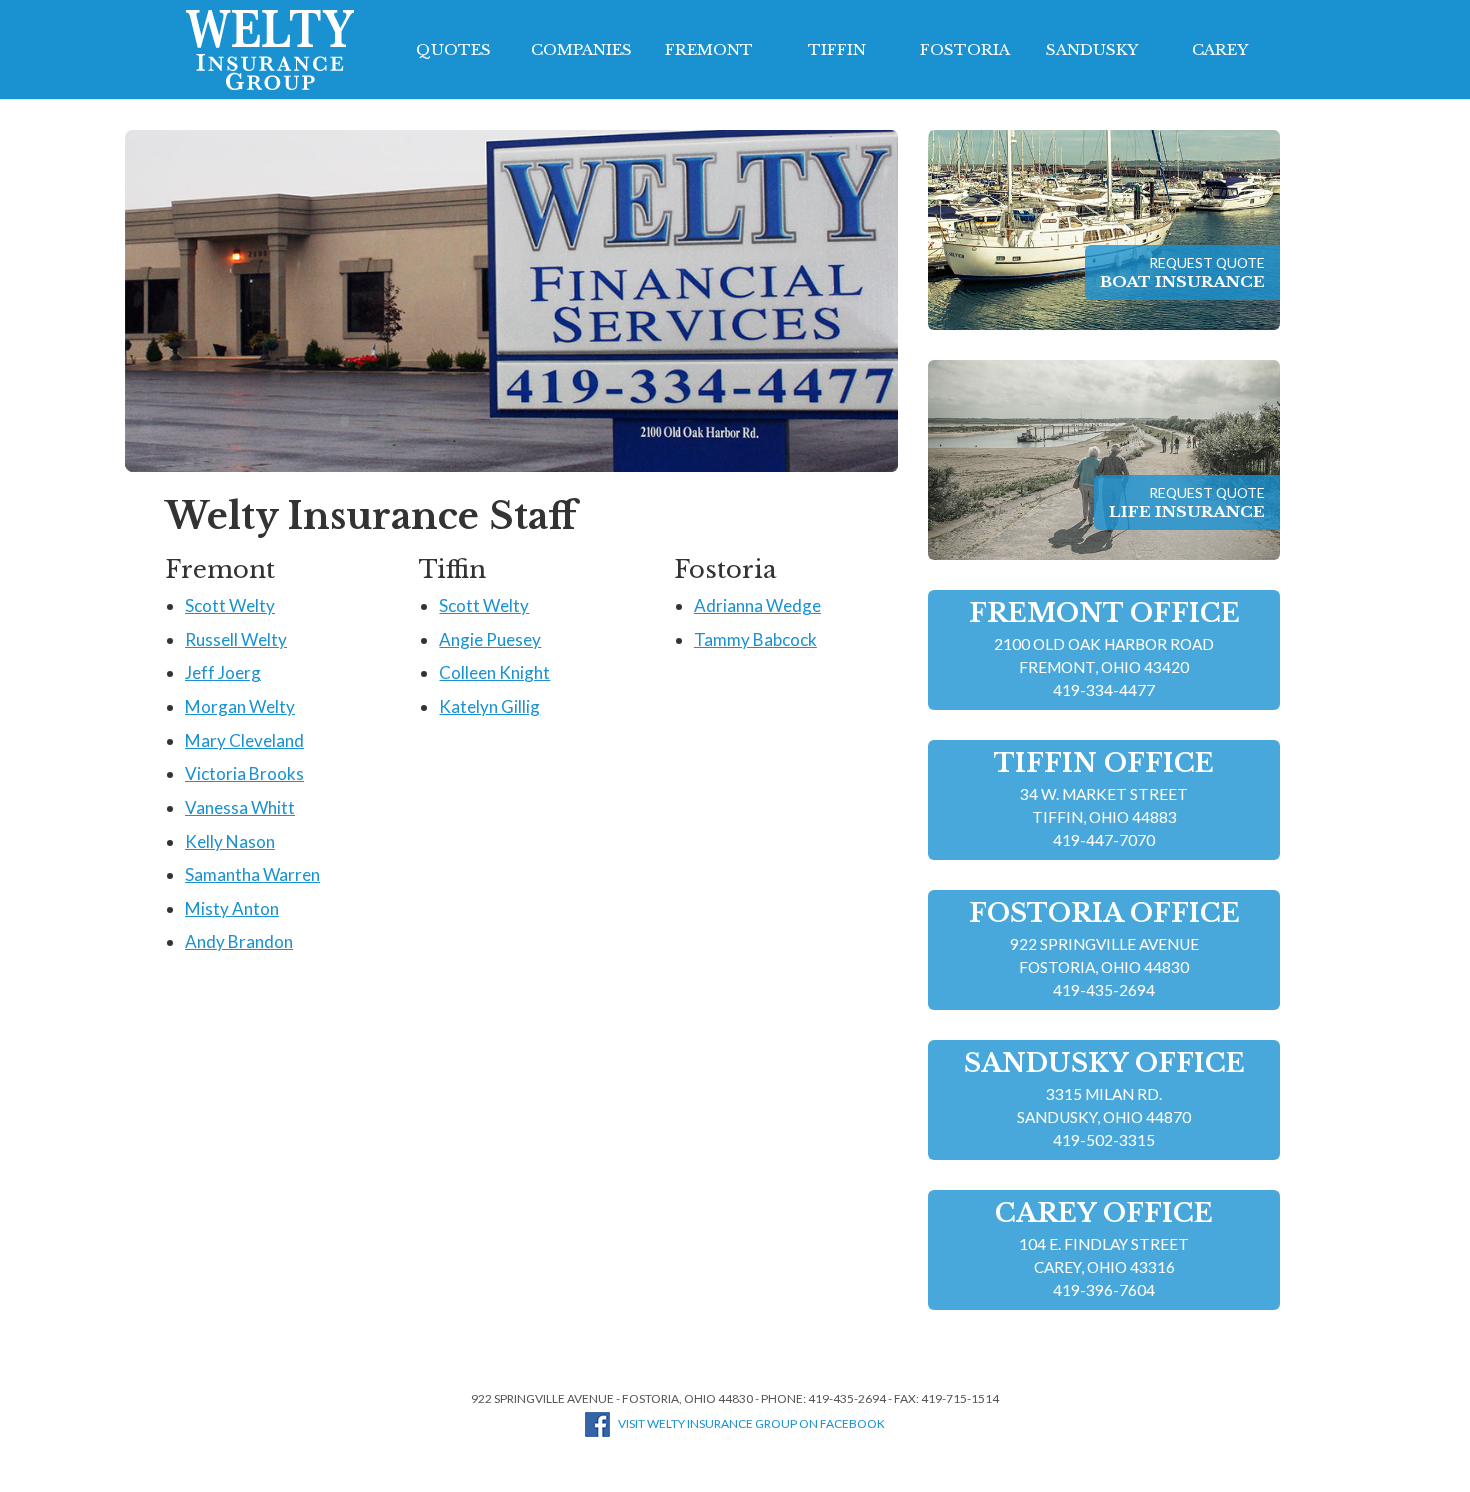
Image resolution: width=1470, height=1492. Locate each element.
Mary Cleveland (244, 740)
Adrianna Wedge (757, 605)
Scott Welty (230, 605)
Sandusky (1092, 49)
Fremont (709, 49)
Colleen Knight (494, 672)
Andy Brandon (239, 941)
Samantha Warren (252, 874)
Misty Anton (232, 908)
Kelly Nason (230, 841)
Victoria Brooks (244, 773)
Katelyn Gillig (489, 706)
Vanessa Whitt (240, 807)
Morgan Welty (240, 706)
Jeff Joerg (223, 672)
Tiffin (837, 49)
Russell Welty (236, 639)
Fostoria (965, 49)
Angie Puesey (490, 639)
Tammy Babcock (755, 639)
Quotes (453, 49)
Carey (1220, 49)
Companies (581, 49)
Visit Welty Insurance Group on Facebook (751, 1423)
